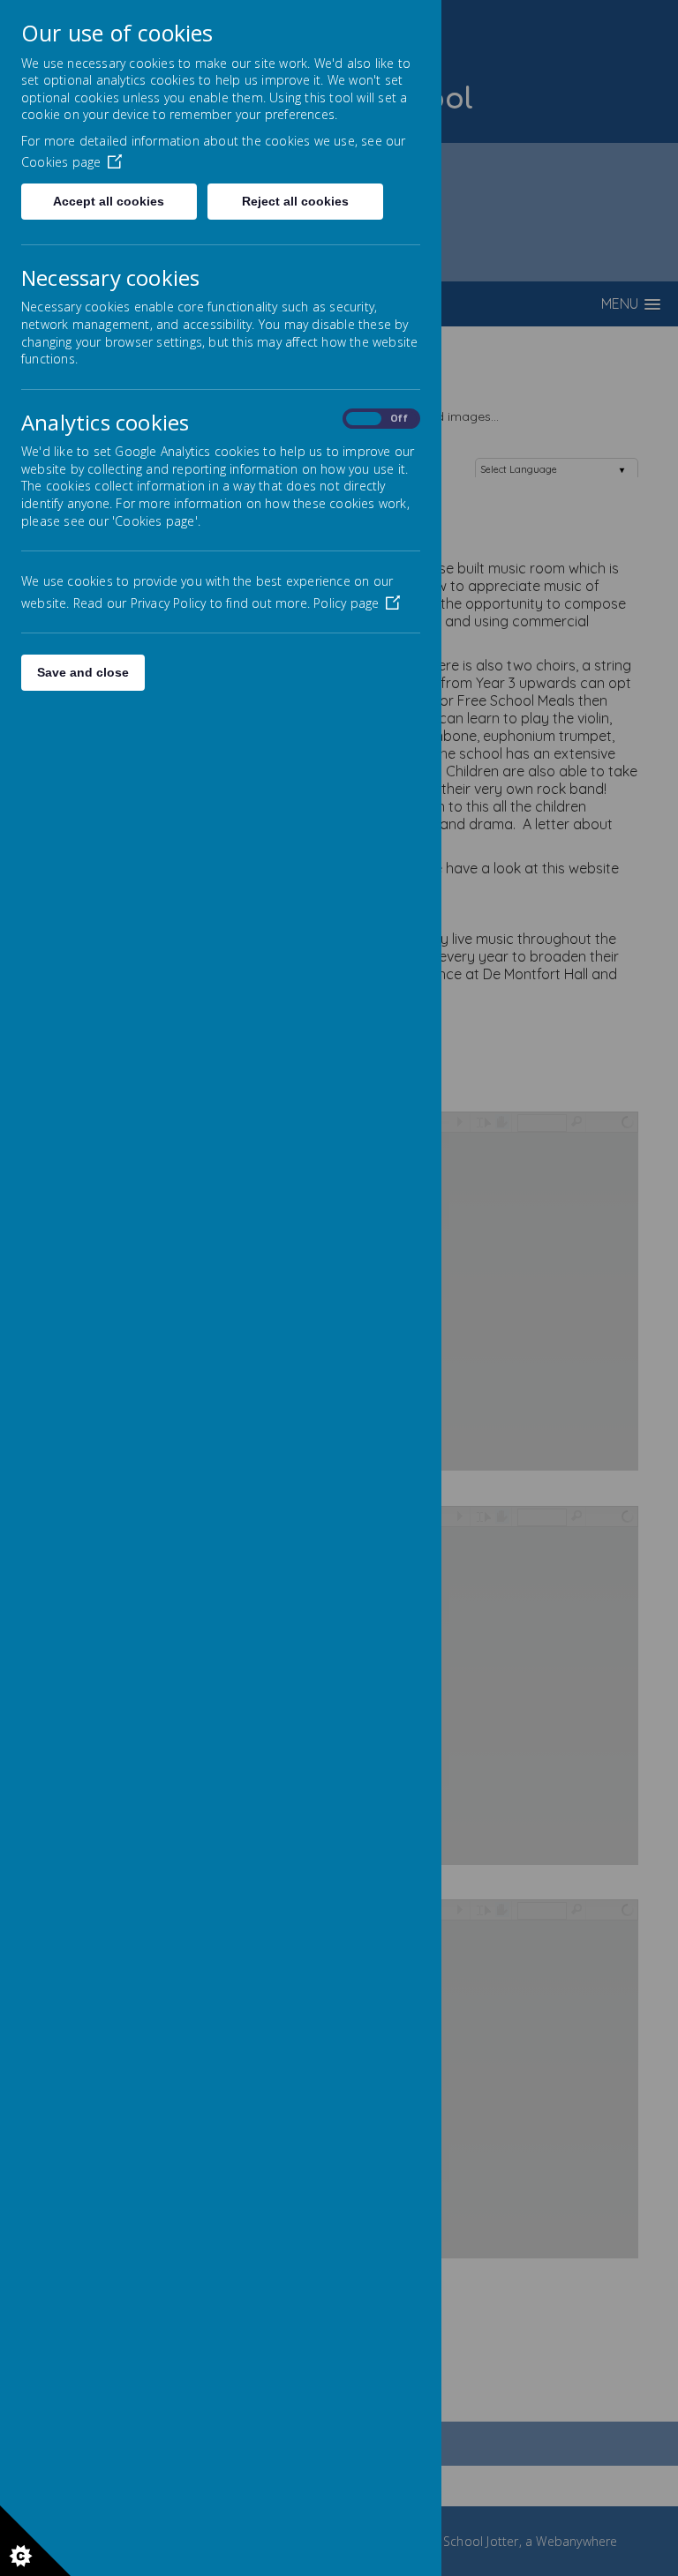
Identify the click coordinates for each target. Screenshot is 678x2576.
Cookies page (61, 162)
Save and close (83, 672)
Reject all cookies (295, 201)
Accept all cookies (109, 201)
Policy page (346, 603)
